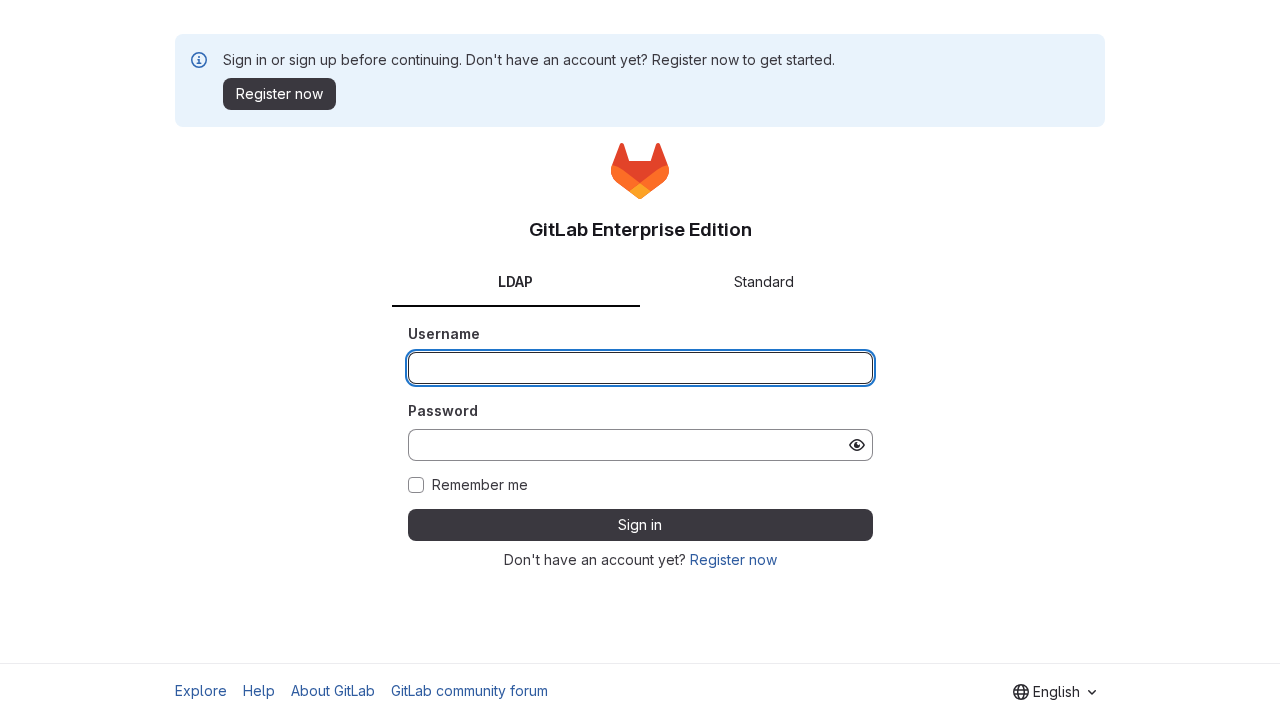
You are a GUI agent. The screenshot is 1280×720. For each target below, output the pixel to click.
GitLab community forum (469, 690)
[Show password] (857, 445)
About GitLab (333, 690)
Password (443, 410)
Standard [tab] (764, 281)
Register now (733, 559)
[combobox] (1054, 692)
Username (444, 333)
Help (259, 690)
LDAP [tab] (515, 281)
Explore (201, 690)
